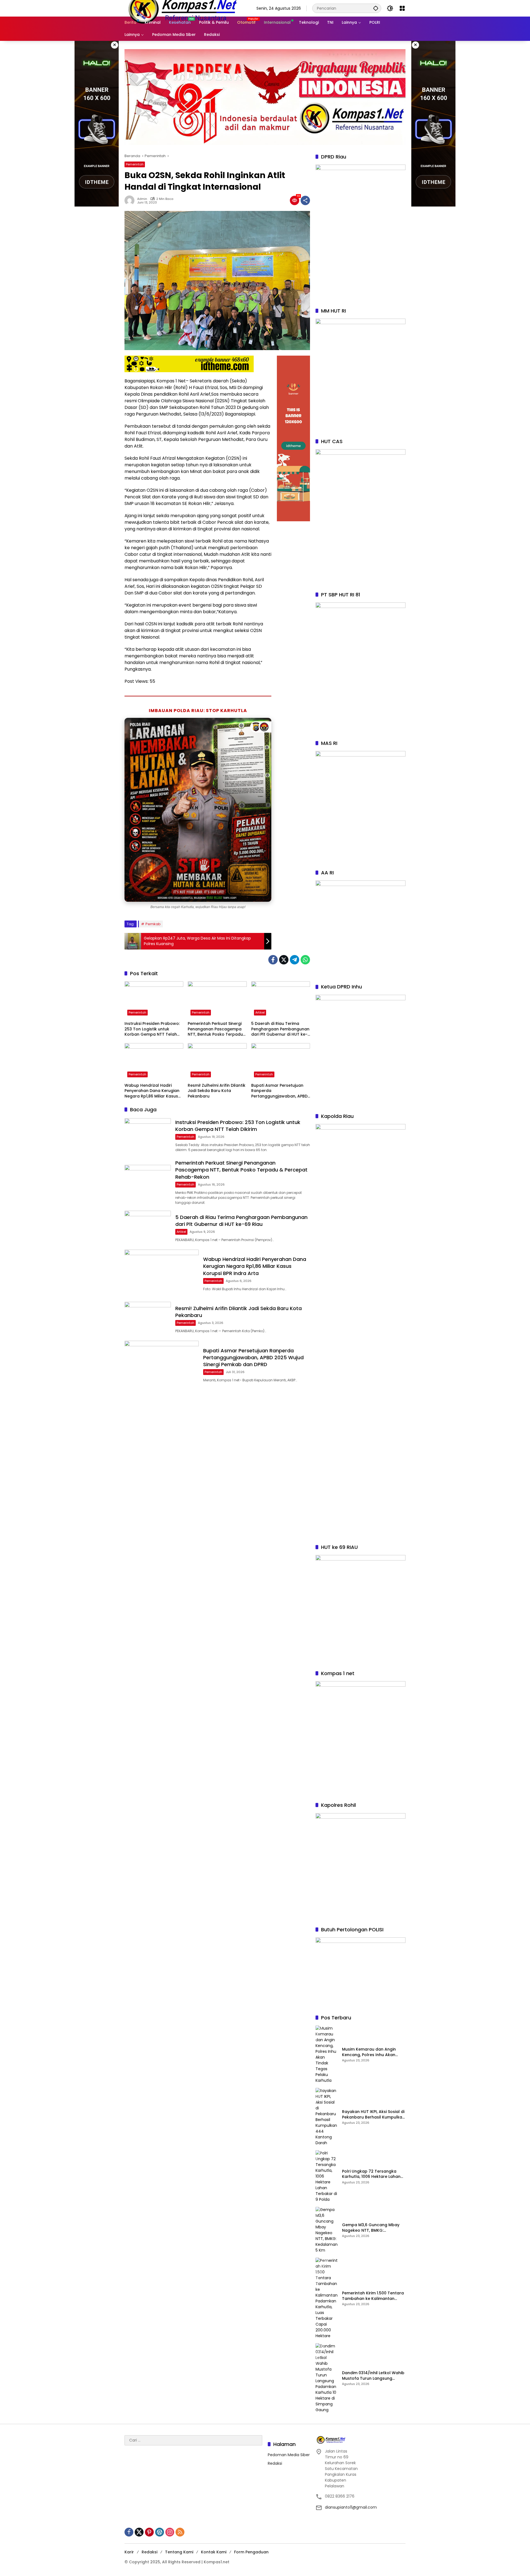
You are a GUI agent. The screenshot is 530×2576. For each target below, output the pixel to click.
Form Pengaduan (251, 2552)
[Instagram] (170, 2532)
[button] (376, 8)
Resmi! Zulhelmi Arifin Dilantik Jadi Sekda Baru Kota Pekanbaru (217, 1091)
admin (142, 199)
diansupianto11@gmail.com (351, 2507)
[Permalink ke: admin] (131, 200)
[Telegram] (295, 960)
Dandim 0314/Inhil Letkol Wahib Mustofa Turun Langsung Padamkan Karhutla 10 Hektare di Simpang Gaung (373, 2376)
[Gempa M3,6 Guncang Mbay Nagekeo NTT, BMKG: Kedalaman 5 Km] (327, 2230)
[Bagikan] (305, 200)
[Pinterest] (149, 2532)
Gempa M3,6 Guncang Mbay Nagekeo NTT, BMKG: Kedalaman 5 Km (371, 2228)
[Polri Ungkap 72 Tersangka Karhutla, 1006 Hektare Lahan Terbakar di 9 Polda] (327, 2176)
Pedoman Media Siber (289, 2455)
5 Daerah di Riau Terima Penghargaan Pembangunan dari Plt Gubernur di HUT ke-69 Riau (280, 1029)
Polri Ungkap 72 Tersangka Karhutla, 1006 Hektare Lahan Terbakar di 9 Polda (371, 2174)
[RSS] (180, 2532)
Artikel (260, 1012)
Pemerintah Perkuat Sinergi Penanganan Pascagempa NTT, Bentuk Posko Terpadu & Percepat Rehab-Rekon (215, 1029)
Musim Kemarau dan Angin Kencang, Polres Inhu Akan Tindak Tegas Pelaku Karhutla (372, 2052)
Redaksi (275, 2463)
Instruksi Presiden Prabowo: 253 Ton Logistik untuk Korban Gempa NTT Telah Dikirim (152, 1029)
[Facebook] (273, 960)
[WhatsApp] (305, 960)
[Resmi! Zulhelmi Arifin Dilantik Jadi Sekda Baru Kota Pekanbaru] (217, 1062)
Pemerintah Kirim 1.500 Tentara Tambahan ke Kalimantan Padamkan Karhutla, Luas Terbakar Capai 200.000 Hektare (373, 2296)
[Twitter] (284, 960)
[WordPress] (160, 2532)
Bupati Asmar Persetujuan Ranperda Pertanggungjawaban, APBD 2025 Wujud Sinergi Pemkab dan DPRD (279, 1091)
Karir (129, 2552)
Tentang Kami (179, 2552)
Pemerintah (135, 164)
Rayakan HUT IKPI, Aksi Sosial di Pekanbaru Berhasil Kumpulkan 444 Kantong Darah (373, 2115)
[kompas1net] (182, 8)
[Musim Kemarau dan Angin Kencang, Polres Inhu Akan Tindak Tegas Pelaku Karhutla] (327, 2054)
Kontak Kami (214, 2552)
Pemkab (153, 924)
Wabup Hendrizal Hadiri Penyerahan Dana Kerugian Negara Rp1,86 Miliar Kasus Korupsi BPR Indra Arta (152, 1091)
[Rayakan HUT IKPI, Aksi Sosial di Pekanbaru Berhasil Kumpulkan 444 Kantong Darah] (327, 2117)
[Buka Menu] (402, 8)
